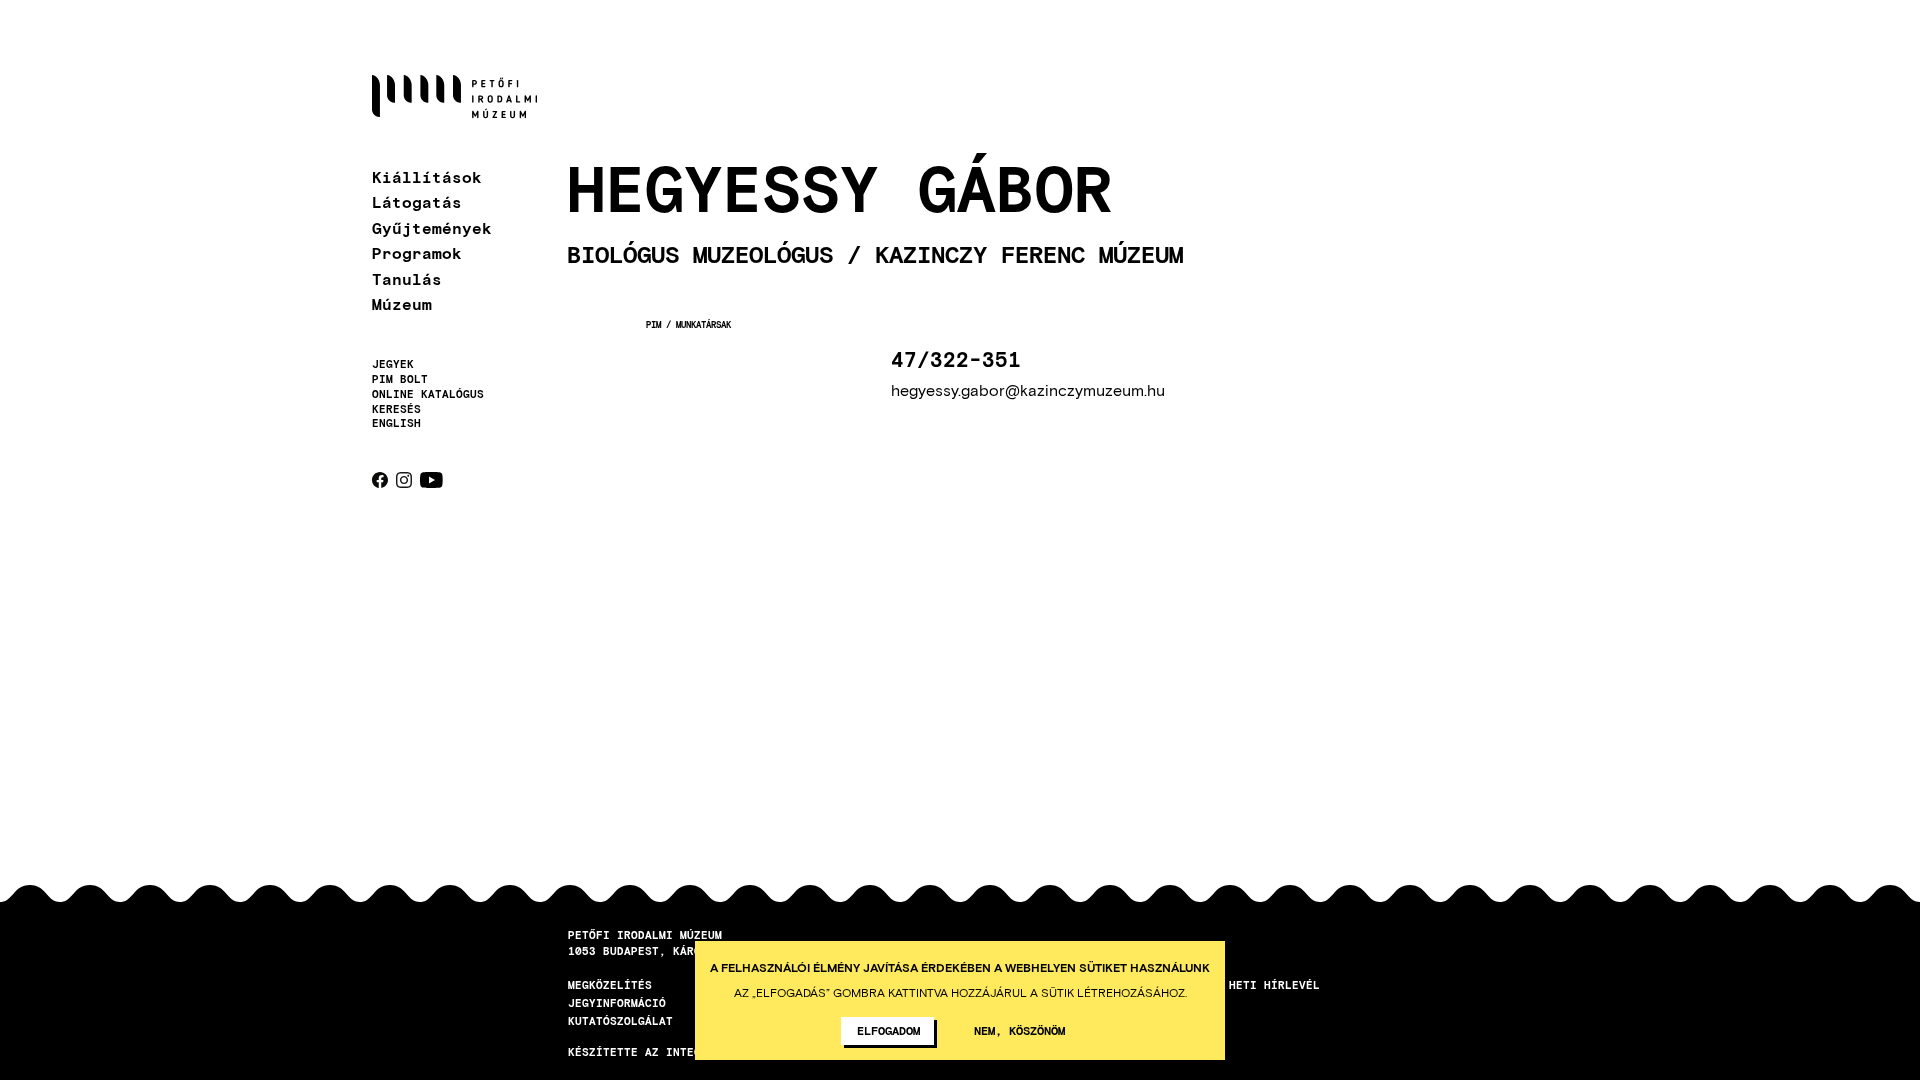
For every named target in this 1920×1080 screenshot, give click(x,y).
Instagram (404, 480)
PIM (653, 324)
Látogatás (417, 201)
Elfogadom (888, 1030)
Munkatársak (703, 324)
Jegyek (393, 364)
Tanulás (407, 278)
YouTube (431, 480)
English (396, 422)
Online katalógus (428, 394)
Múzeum (402, 303)
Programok (417, 252)
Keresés (396, 409)
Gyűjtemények (432, 227)
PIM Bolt (400, 379)
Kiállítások (427, 176)
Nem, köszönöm (1019, 1030)
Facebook (380, 480)
